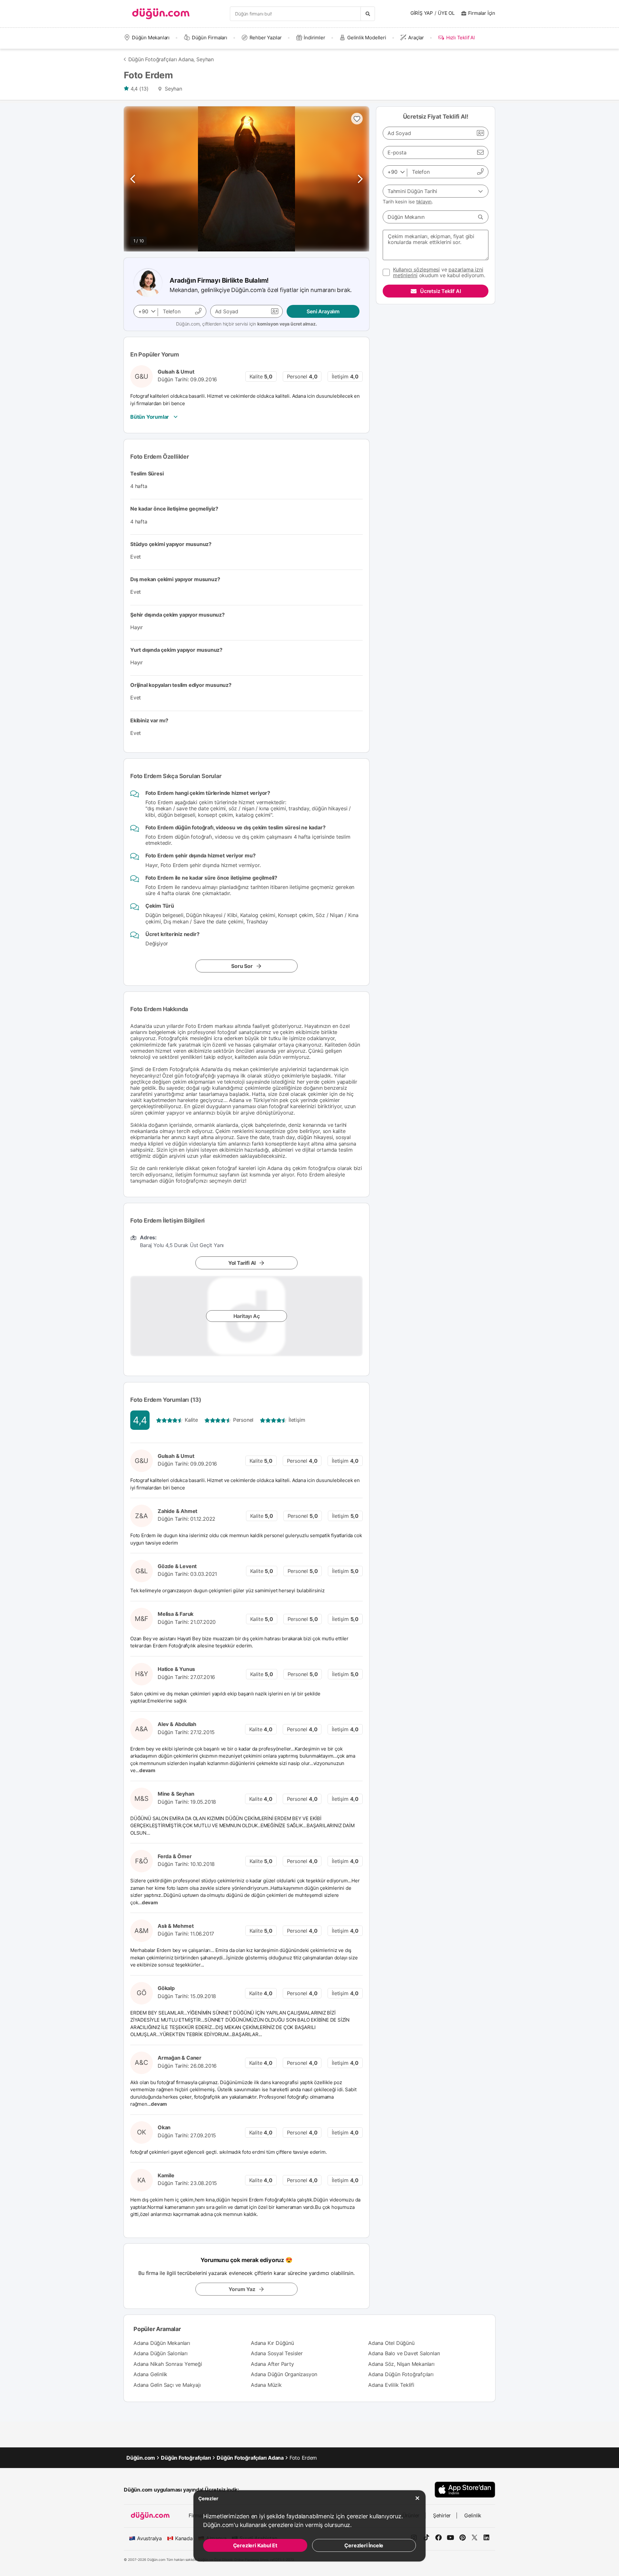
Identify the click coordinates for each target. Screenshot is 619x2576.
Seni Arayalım (323, 311)
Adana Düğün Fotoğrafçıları (401, 2374)
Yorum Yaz (242, 2289)
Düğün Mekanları (151, 38)
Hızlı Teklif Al (460, 38)
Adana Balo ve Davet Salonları (404, 2353)
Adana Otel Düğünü (391, 2343)
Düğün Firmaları (210, 38)
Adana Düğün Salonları (161, 2353)
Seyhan (205, 59)
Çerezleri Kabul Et (255, 2545)
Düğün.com (141, 2458)
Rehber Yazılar (266, 38)
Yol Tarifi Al (242, 1263)
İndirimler (314, 38)
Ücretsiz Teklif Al (440, 291)
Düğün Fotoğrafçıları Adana (250, 2458)
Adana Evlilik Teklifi (391, 2385)
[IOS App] (465, 2489)
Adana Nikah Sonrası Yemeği (168, 2364)
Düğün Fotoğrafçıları (186, 2458)
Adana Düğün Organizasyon (284, 2374)
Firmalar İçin (482, 13)
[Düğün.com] (161, 14)
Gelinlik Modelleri (367, 38)
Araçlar (416, 38)
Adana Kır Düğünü (272, 2343)
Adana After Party (272, 2364)
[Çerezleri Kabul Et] (418, 2498)
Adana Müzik (266, 2385)
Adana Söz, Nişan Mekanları (401, 2364)
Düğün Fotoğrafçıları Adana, (162, 59)
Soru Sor (242, 966)
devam (148, 1770)
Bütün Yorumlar (150, 417)
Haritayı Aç (247, 1316)
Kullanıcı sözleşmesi (416, 269)
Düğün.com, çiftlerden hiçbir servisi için (246, 324)
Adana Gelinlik (150, 2374)
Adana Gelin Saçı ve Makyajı (167, 2385)
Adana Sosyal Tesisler (277, 2353)
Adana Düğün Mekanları (162, 2343)
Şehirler (442, 2515)
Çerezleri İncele (364, 2545)
